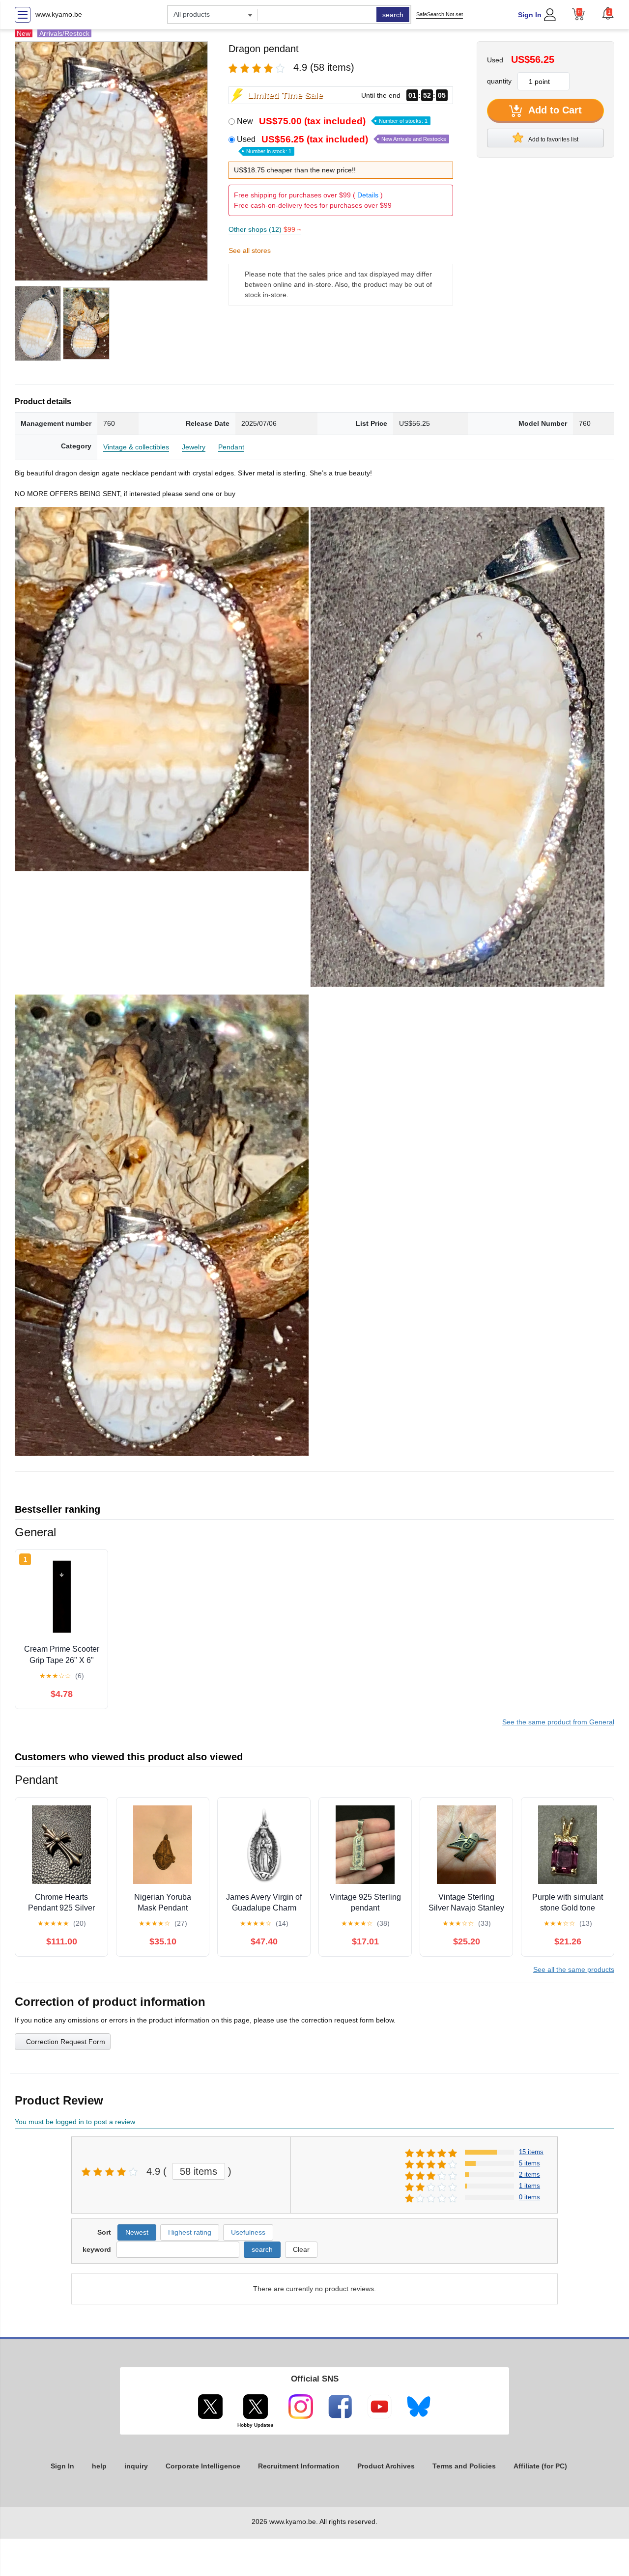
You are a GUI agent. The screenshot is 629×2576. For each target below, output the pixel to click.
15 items (531, 2152)
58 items (199, 2171)
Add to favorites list (553, 139)
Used (342, 144)
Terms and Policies (464, 2466)
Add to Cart (554, 110)
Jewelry (194, 447)
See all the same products (574, 1969)
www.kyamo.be (59, 14)
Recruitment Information (299, 2466)
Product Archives (386, 2466)
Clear (301, 2249)
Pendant (231, 447)
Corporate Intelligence (203, 2466)
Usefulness (248, 2232)
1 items (529, 2186)
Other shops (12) (265, 229)
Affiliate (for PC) (540, 2466)
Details (368, 195)
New (332, 121)
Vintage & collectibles (136, 447)
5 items (529, 2163)
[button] (608, 13)
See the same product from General (558, 1722)
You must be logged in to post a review (75, 2122)
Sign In (530, 15)
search (393, 15)
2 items (529, 2174)
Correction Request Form (66, 2042)
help (99, 2466)
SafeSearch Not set (440, 14)
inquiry (136, 2466)
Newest (137, 2232)
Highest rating (190, 2232)
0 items (529, 2197)
